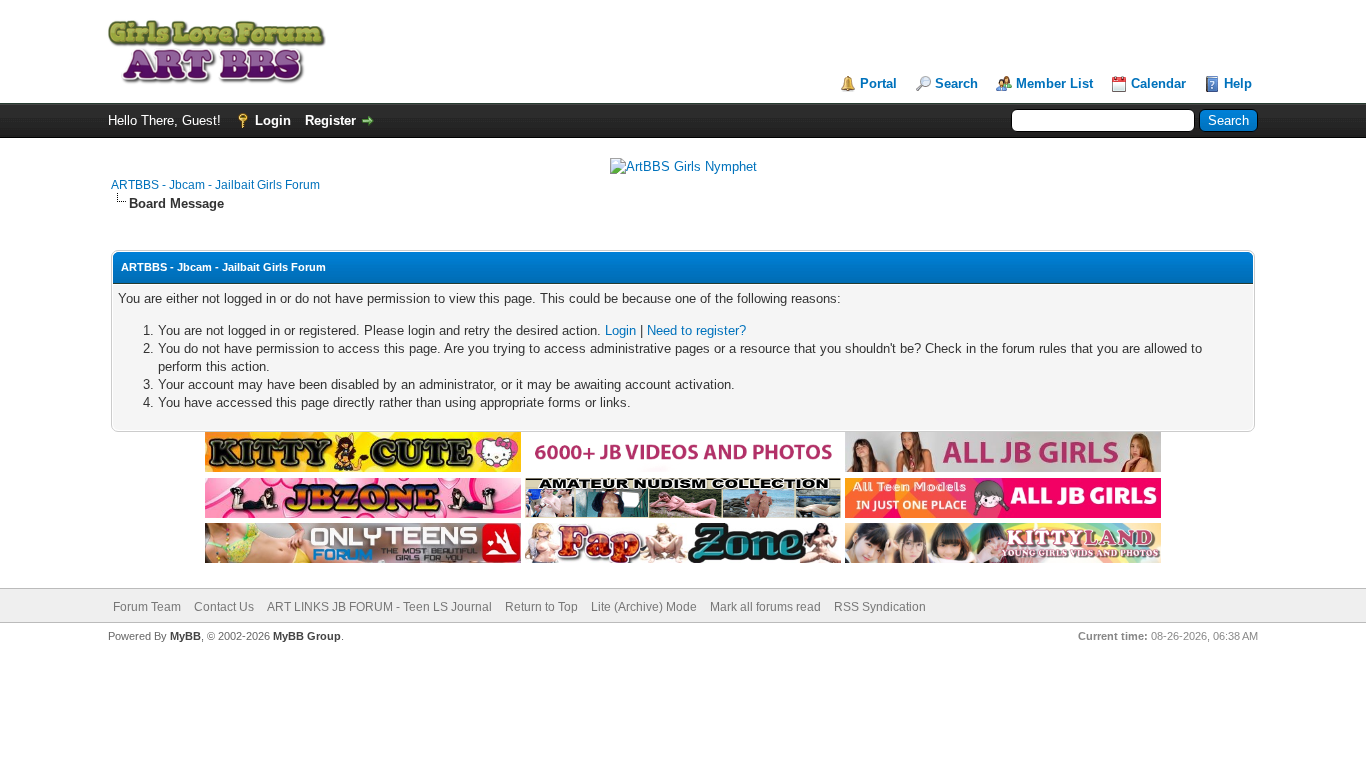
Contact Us (224, 607)
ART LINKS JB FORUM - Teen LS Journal (379, 607)
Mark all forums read (765, 607)
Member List (1054, 83)
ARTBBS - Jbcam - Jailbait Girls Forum (215, 185)
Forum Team (147, 607)
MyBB (185, 636)
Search (956, 83)
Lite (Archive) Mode (644, 607)
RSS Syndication (880, 607)
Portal (878, 83)
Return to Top (541, 607)
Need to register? (696, 330)
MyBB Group (307, 636)
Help (1238, 83)
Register (330, 120)
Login (273, 120)
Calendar (1158, 83)
